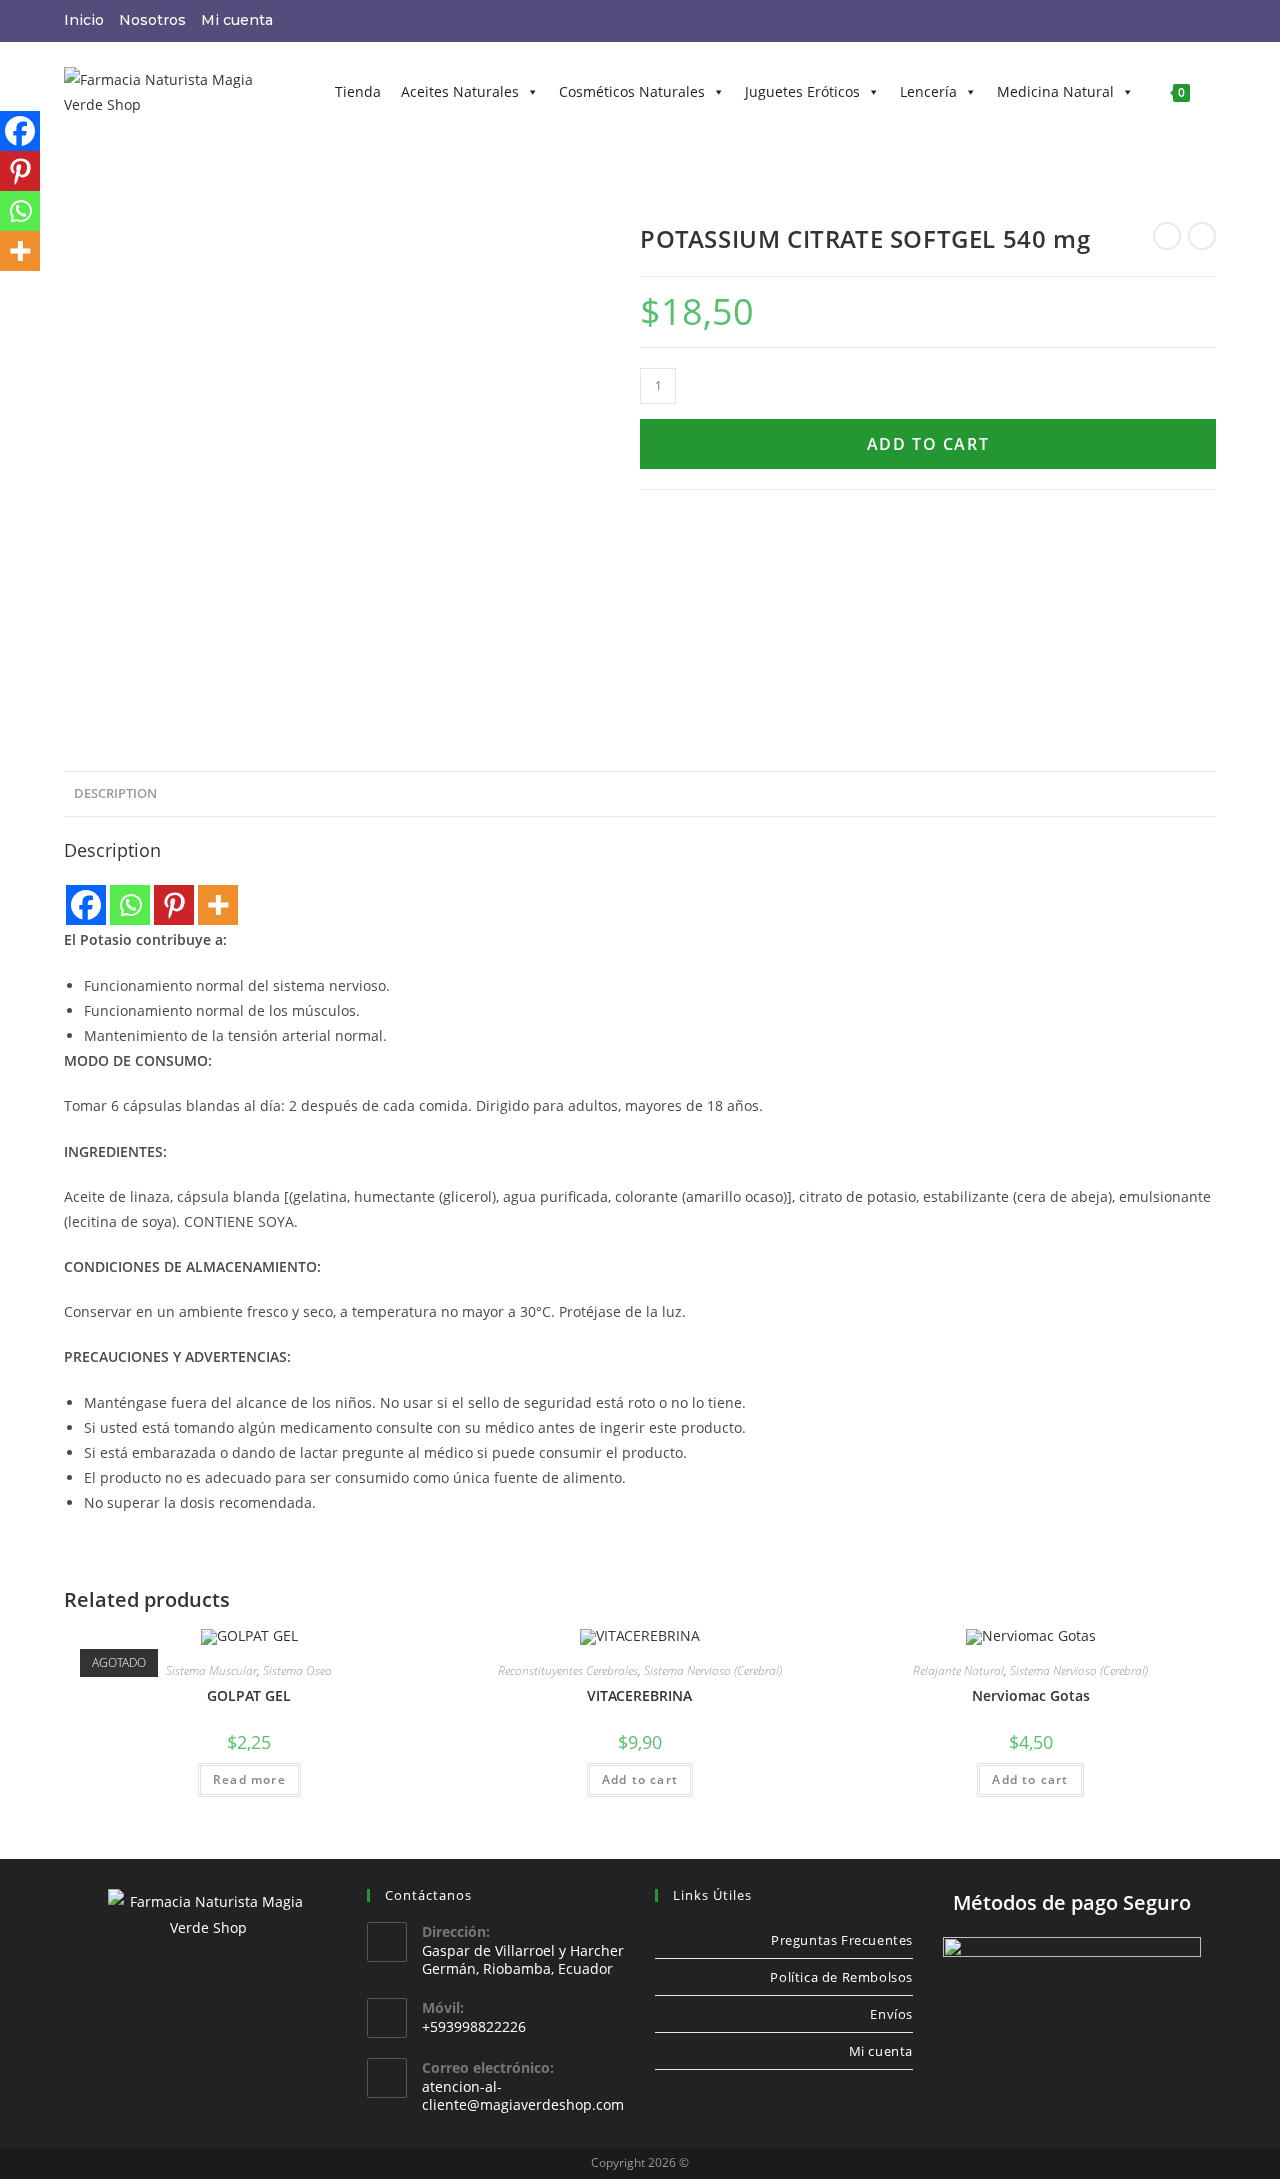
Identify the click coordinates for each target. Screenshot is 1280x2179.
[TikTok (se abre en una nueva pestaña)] (1206, 21)
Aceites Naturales (460, 91)
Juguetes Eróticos (802, 91)
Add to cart (928, 444)
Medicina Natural (1055, 91)
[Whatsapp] (130, 905)
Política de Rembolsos (841, 1977)
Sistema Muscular (211, 1670)
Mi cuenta (237, 20)
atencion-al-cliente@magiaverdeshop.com (523, 2095)
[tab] (115, 794)
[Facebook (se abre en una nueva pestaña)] (1131, 21)
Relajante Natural (958, 1670)
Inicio (84, 20)
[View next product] (1202, 236)
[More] (218, 905)
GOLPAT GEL (249, 1695)
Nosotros (152, 20)
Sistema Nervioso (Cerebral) (713, 1670)
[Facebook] (86, 905)
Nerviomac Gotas (1031, 1695)
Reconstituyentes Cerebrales (568, 1670)
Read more (249, 1779)
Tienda (358, 91)
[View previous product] (1167, 236)
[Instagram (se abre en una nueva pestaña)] (1157, 21)
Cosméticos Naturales (632, 91)
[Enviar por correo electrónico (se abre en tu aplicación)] (1183, 21)
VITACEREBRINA (639, 1695)
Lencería (928, 91)
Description (115, 793)
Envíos (891, 2014)
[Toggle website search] (1215, 91)
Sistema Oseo (297, 1670)
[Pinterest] (174, 905)
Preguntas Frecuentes (842, 1940)
